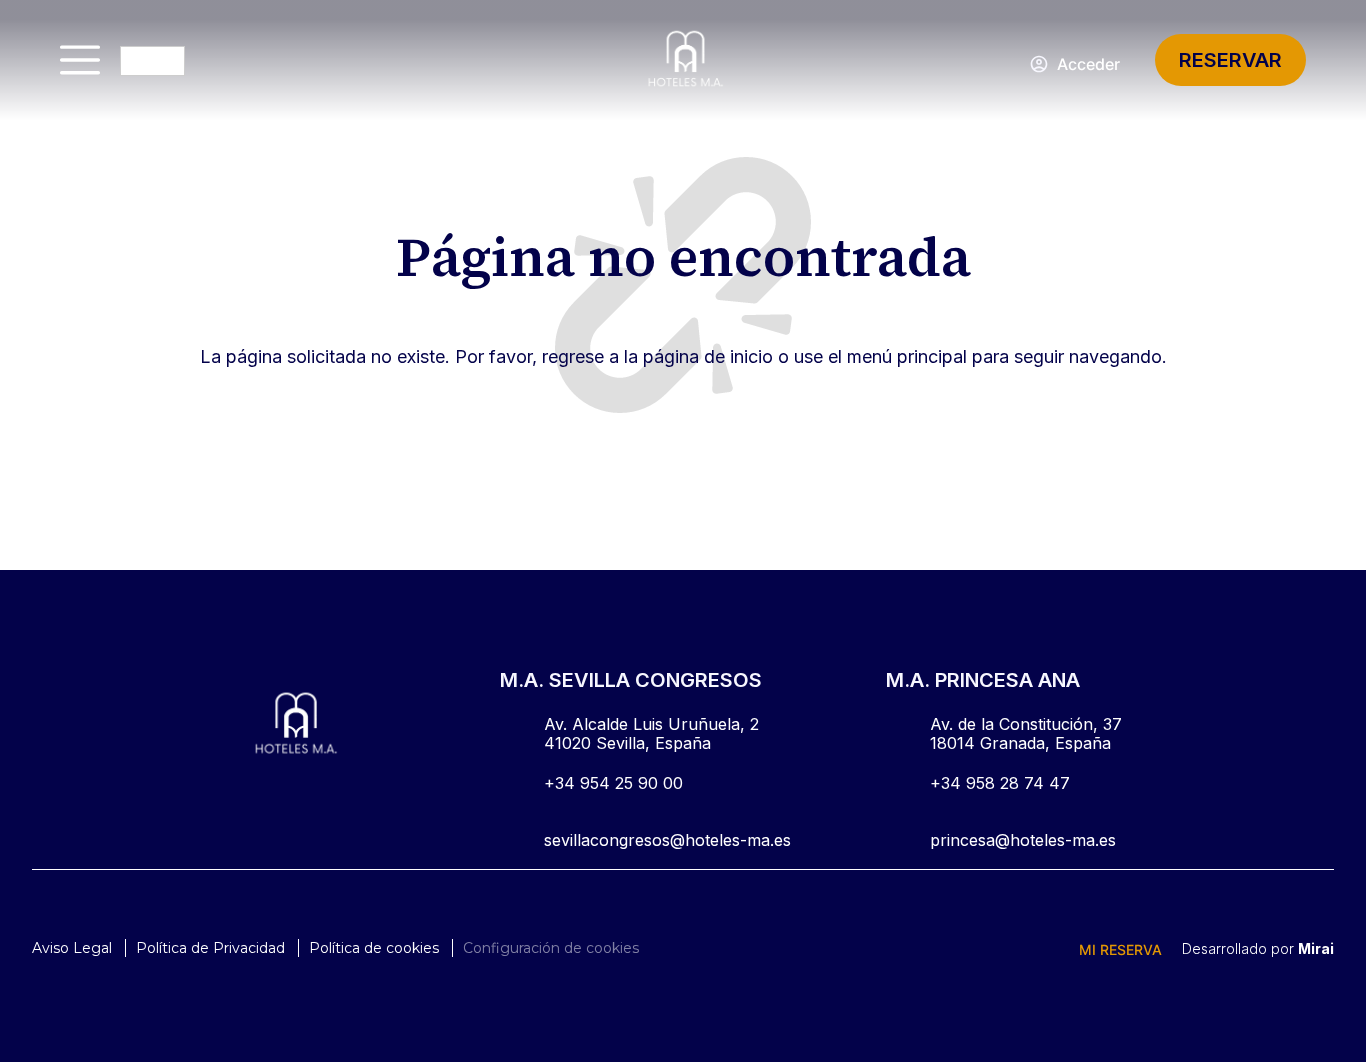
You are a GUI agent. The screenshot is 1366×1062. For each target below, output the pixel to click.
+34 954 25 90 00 (613, 783)
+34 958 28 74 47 (1000, 783)
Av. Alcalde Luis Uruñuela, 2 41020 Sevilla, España (651, 733)
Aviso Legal (72, 948)
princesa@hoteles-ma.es (1023, 840)
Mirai (1316, 948)
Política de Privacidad (210, 948)
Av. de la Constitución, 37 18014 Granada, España (1026, 733)
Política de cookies (374, 948)
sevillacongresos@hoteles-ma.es (667, 840)
